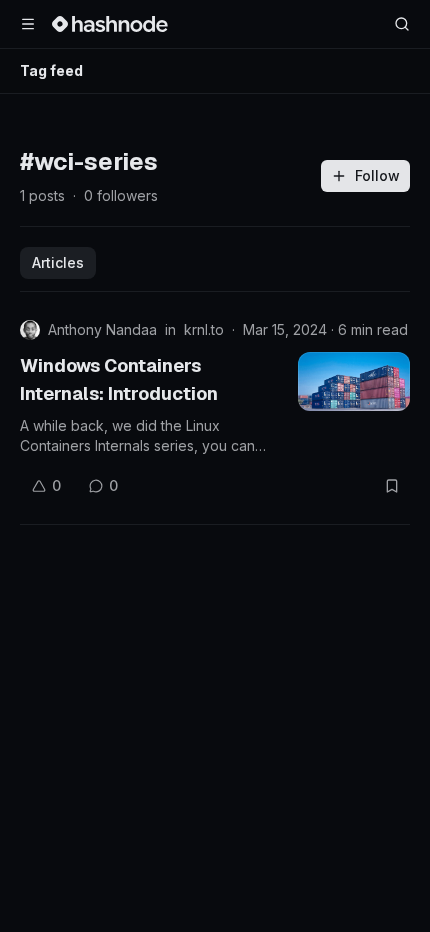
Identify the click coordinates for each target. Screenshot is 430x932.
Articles (58, 262)
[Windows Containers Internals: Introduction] (354, 381)
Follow (377, 175)
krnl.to (204, 329)
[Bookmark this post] (392, 486)
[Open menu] (28, 24)
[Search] (402, 24)
